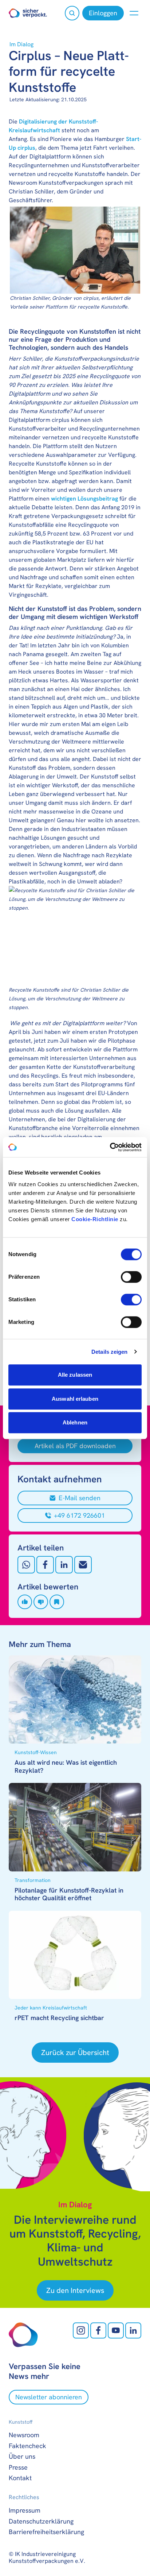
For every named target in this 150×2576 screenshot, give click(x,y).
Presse (18, 2467)
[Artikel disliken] (41, 1602)
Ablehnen (75, 1422)
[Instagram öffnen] (81, 2330)
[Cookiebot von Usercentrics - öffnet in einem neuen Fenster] (110, 1147)
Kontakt (20, 2478)
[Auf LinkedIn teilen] (64, 1565)
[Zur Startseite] (28, 13)
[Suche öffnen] (72, 13)
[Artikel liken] (25, 1602)
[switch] (131, 1277)
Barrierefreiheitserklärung (46, 2532)
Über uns (22, 2456)
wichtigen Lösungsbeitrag (84, 499)
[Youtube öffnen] (116, 2330)
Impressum (25, 2510)
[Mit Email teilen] (83, 1565)
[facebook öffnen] (98, 2330)
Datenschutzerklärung (41, 2521)
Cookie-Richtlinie (95, 1219)
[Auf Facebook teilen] (45, 1565)
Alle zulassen (75, 1375)
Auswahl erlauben (75, 1399)
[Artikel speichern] (57, 1602)
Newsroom (24, 2435)
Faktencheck (27, 2446)
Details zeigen (109, 1352)
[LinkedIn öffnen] (133, 2330)
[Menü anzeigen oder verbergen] (134, 13)
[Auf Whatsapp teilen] (26, 1565)
